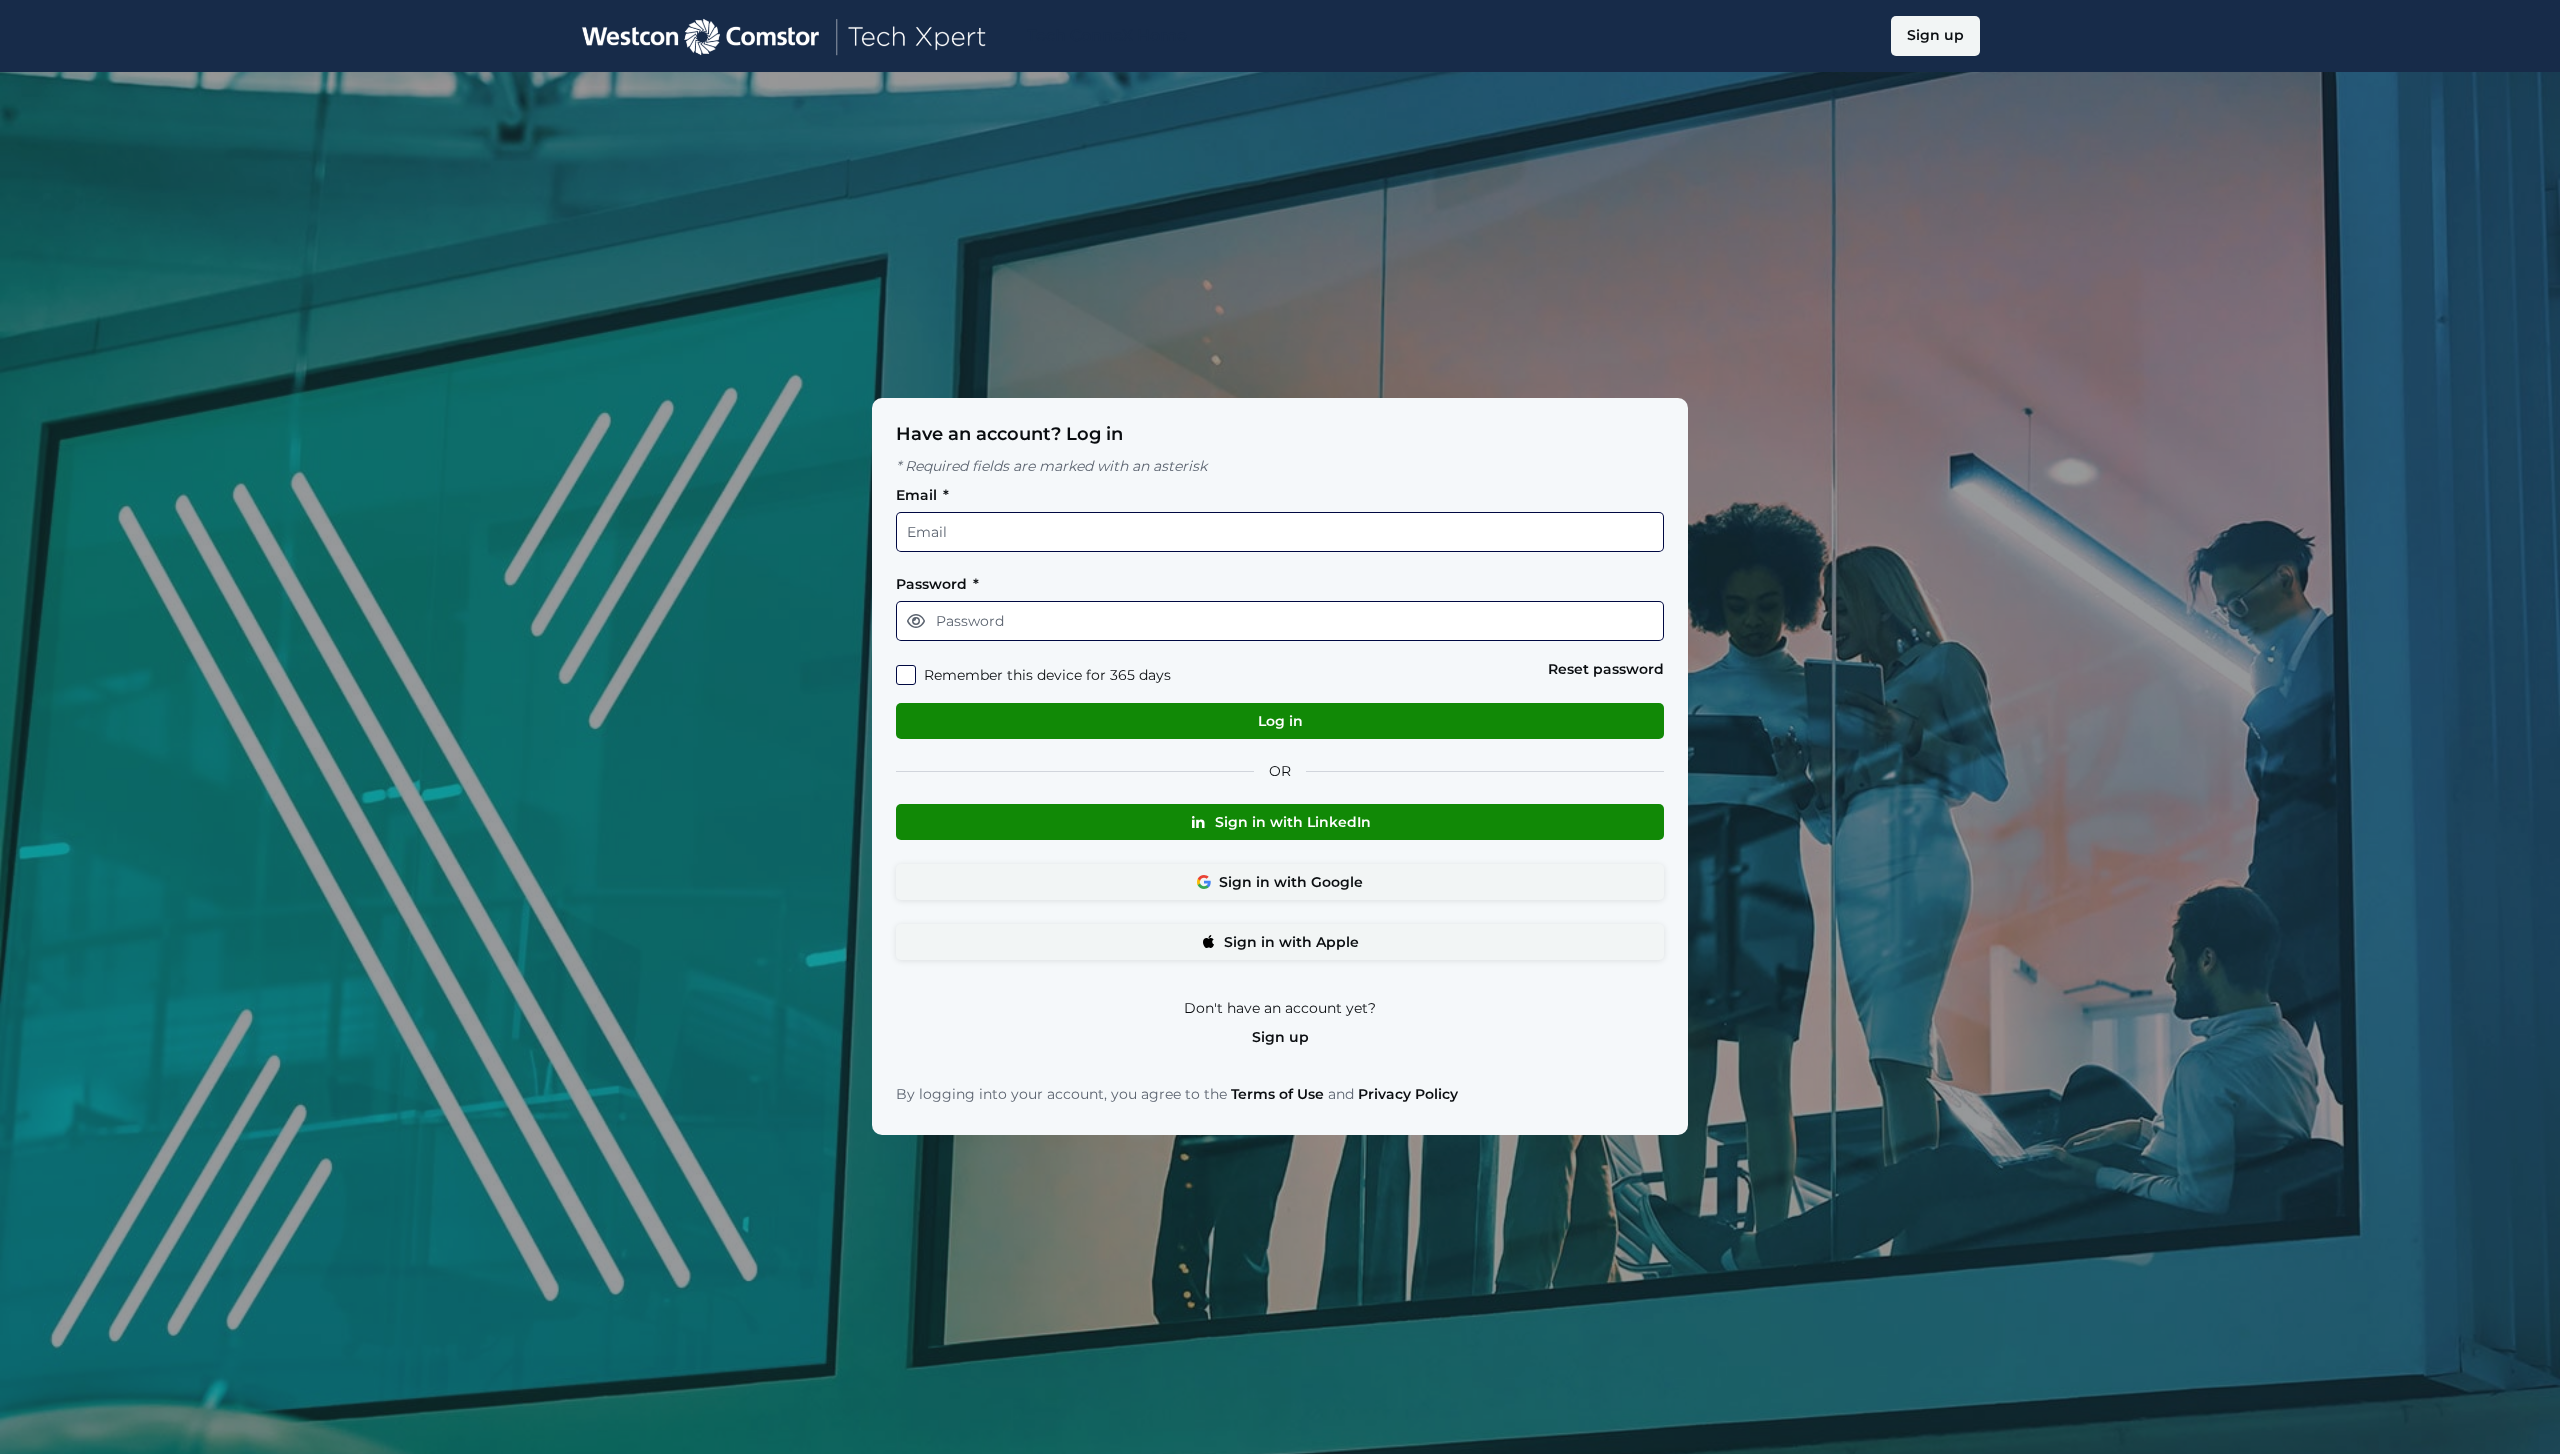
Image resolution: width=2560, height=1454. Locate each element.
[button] (916, 621)
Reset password (1606, 669)
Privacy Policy (1408, 1094)
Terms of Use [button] (1277, 1094)
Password (937, 584)
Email (922, 495)
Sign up (1280, 1037)
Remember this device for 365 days (1047, 675)
